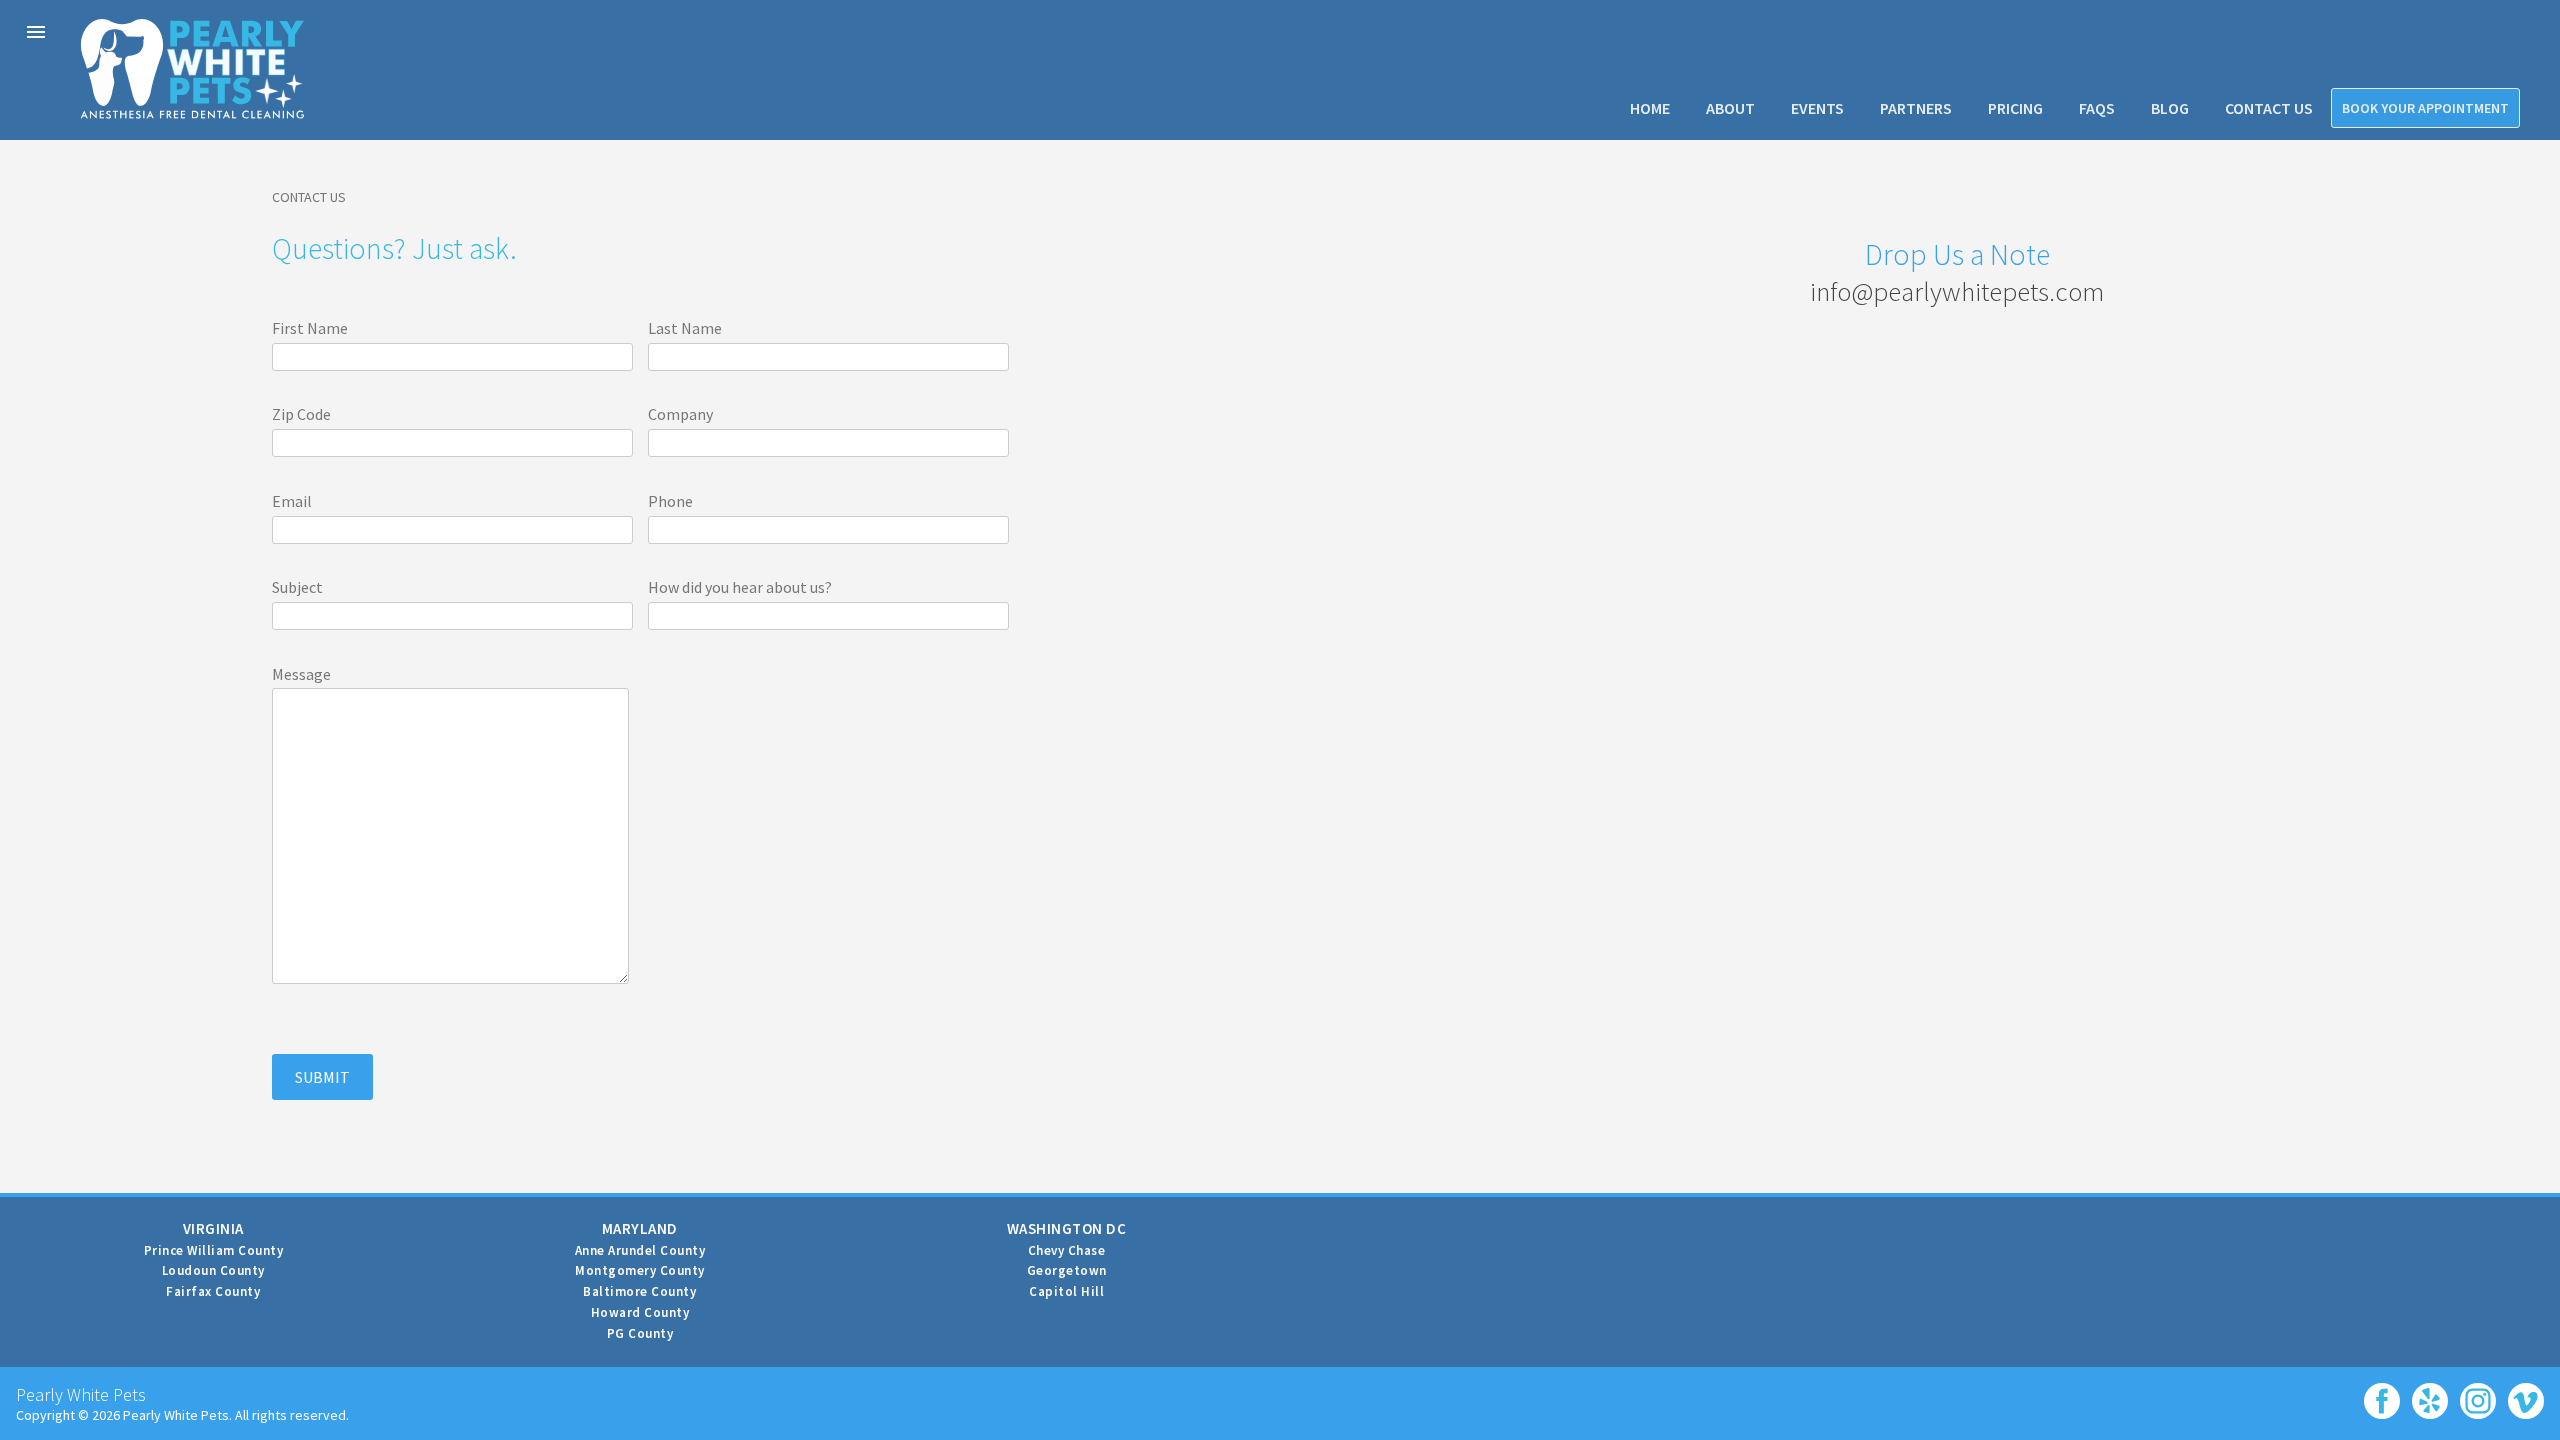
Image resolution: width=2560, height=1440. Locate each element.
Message (301, 674)
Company (680, 414)
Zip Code (301, 414)
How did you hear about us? (740, 587)
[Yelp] (2426, 1394)
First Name (310, 328)
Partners (1916, 108)
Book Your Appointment (2425, 108)
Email (292, 501)
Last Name (685, 328)
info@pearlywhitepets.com (1957, 291)
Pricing (2015, 108)
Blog (2170, 108)
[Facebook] (2378, 1394)
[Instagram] (2474, 1394)
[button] (36, 32)
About (1730, 108)
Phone (670, 501)
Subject (297, 587)
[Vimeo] (2522, 1394)
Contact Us (2269, 108)
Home (1650, 108)
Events (1817, 108)
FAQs (2097, 108)
